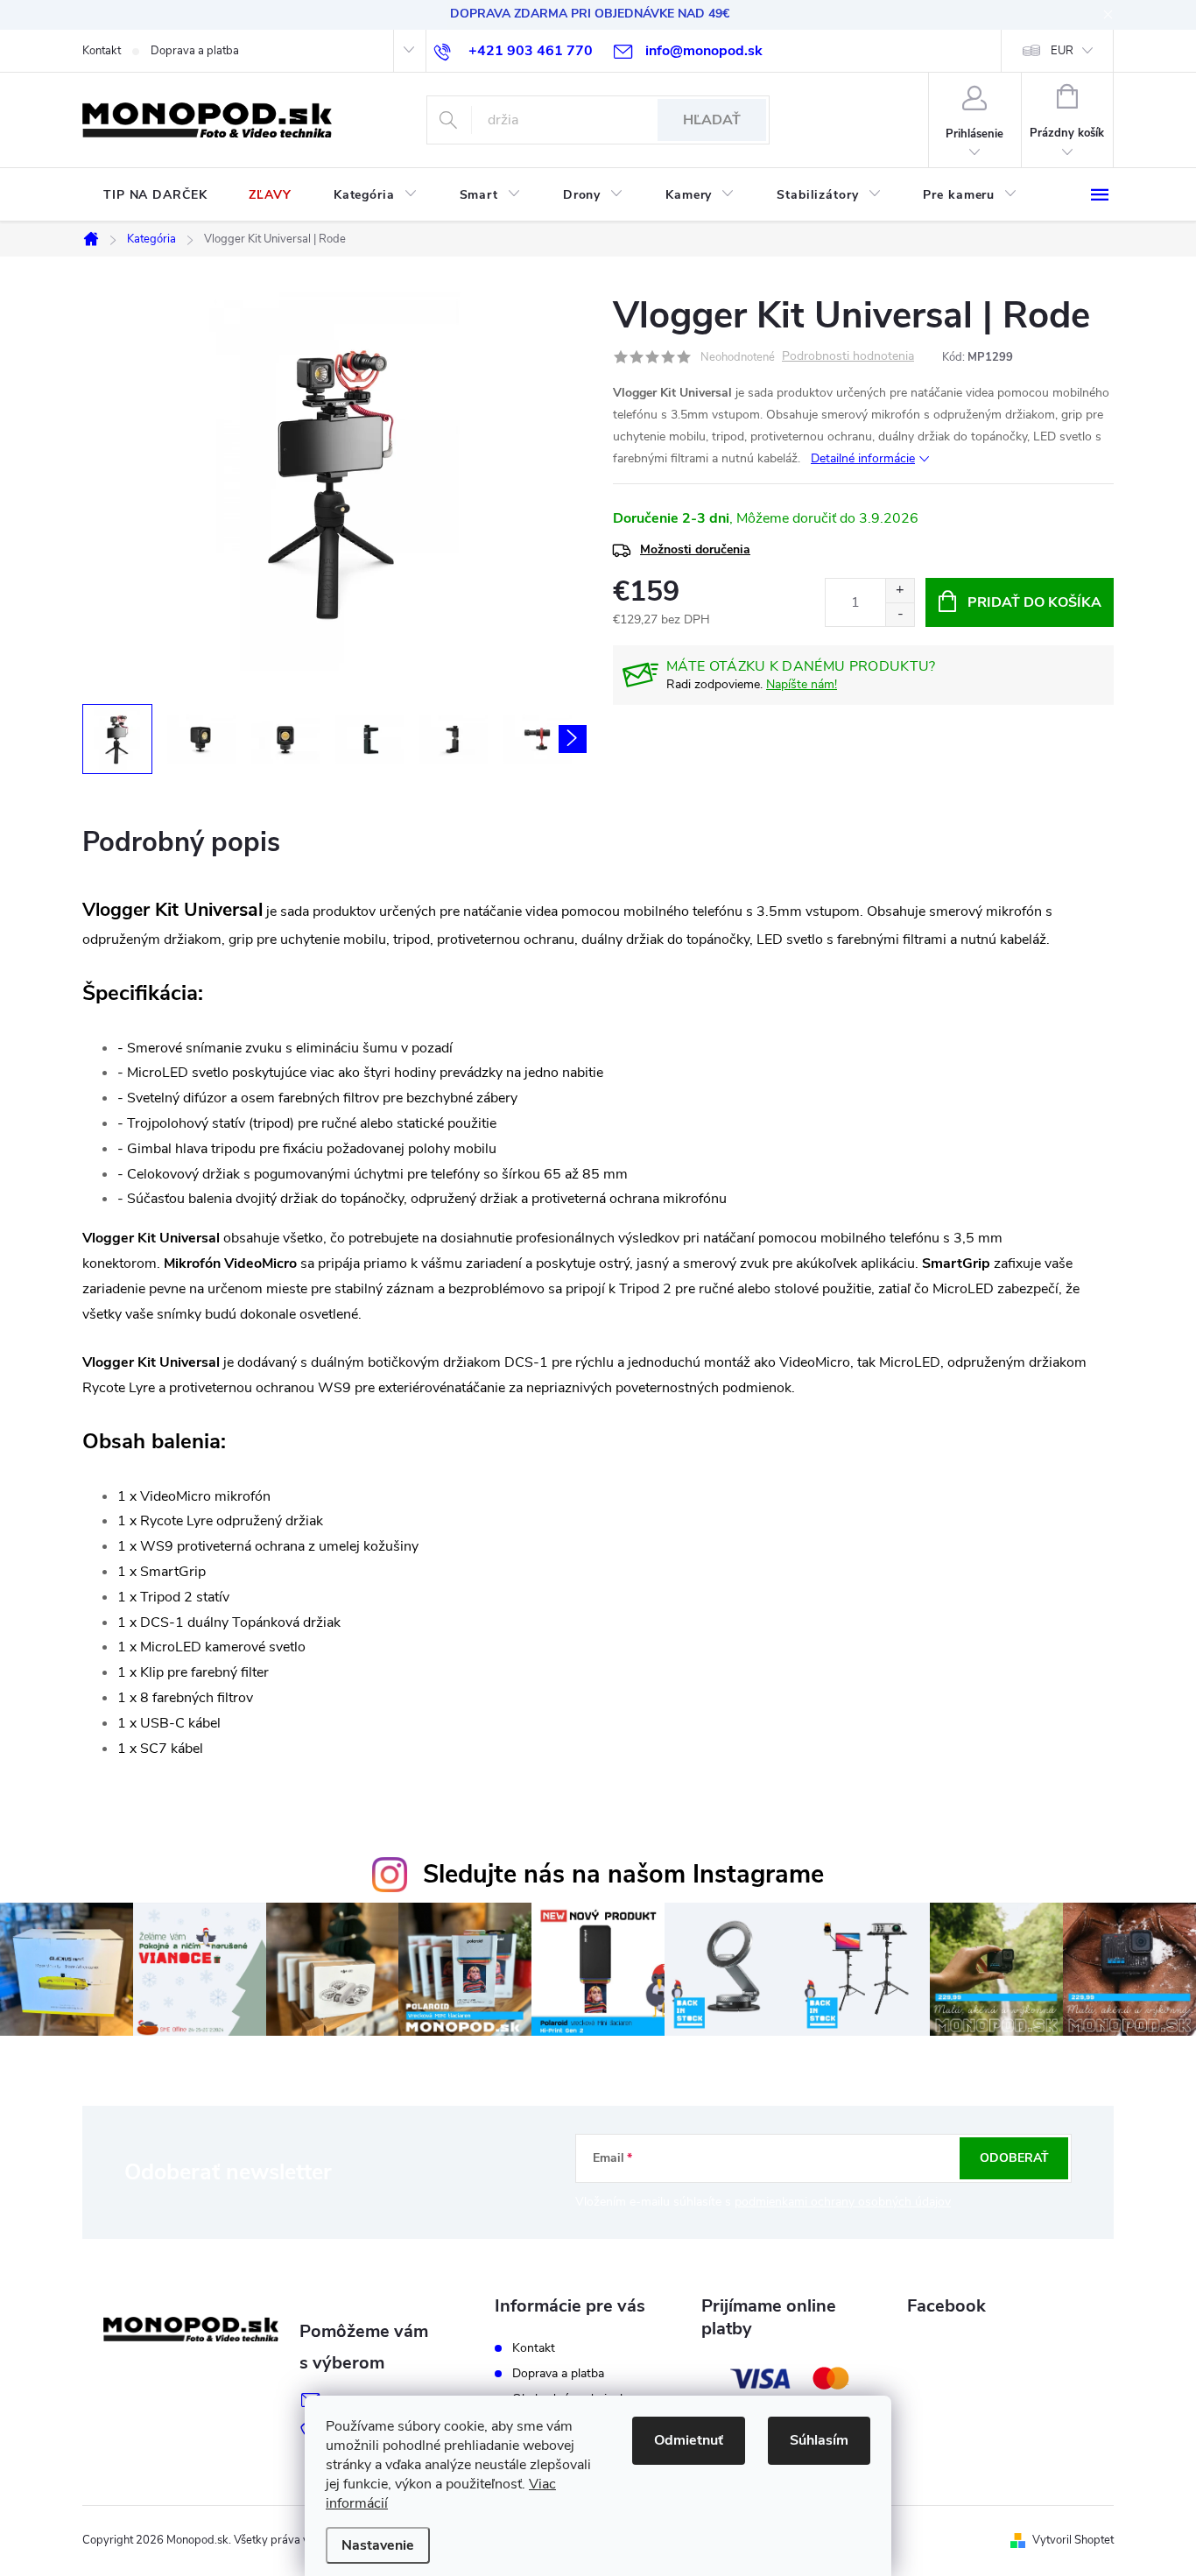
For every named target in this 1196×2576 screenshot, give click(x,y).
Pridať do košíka (1034, 602)
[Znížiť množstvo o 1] (900, 614)
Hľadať (712, 120)
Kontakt (102, 51)
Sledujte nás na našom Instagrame (623, 1874)
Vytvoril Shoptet (1073, 2540)
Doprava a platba (195, 51)
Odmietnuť (689, 2440)
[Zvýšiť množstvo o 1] (900, 591)
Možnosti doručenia (695, 549)
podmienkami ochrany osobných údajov (843, 2202)
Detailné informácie (863, 458)
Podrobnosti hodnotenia (848, 357)
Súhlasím (819, 2440)
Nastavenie (378, 2545)
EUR (1062, 51)
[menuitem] (155, 195)
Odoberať (1014, 2158)
